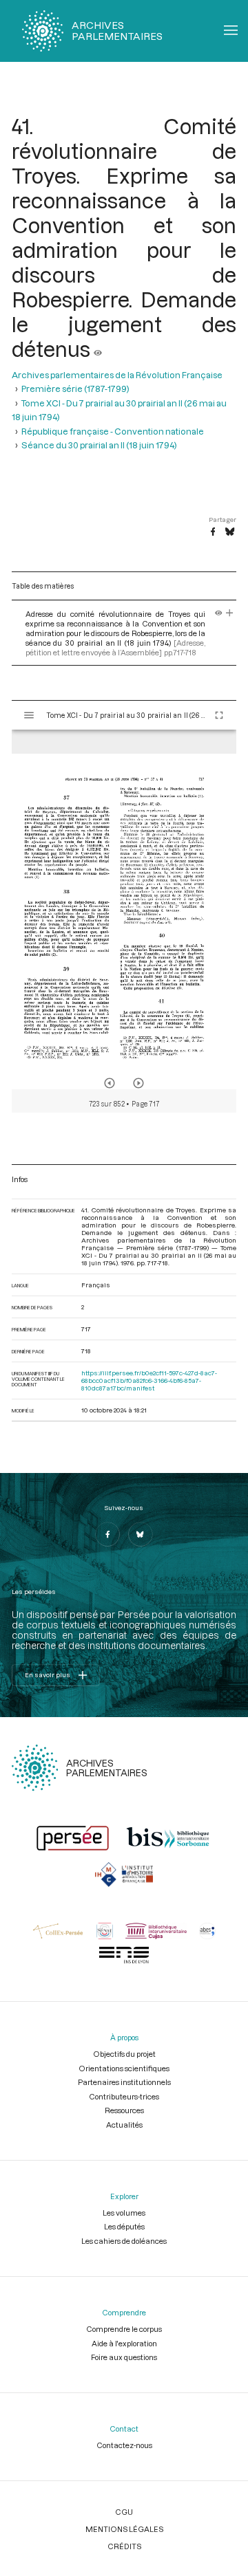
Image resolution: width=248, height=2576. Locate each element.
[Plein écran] (219, 715)
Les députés (124, 2226)
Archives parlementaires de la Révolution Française (117, 375)
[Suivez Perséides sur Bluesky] (141, 1534)
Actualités (124, 2125)
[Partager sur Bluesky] (230, 532)
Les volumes (124, 2213)
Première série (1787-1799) (75, 389)
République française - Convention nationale (113, 431)
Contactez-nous (124, 2445)
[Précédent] (110, 1083)
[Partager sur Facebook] (213, 532)
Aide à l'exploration (124, 2343)
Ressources (124, 2110)
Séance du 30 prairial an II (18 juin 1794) (99, 445)
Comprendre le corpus (124, 2329)
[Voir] (98, 349)
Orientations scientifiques (124, 2068)
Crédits (124, 2546)
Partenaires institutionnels (124, 2082)
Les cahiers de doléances (124, 2241)
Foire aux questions (124, 2357)
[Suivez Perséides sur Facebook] (107, 1534)
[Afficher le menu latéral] (29, 715)
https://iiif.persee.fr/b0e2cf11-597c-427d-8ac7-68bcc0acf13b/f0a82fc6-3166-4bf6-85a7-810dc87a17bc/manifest (149, 1380)
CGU (124, 2512)
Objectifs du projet (124, 2054)
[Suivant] (138, 1083)
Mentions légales (124, 2529)
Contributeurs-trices (124, 2096)
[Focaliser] (230, 614)
